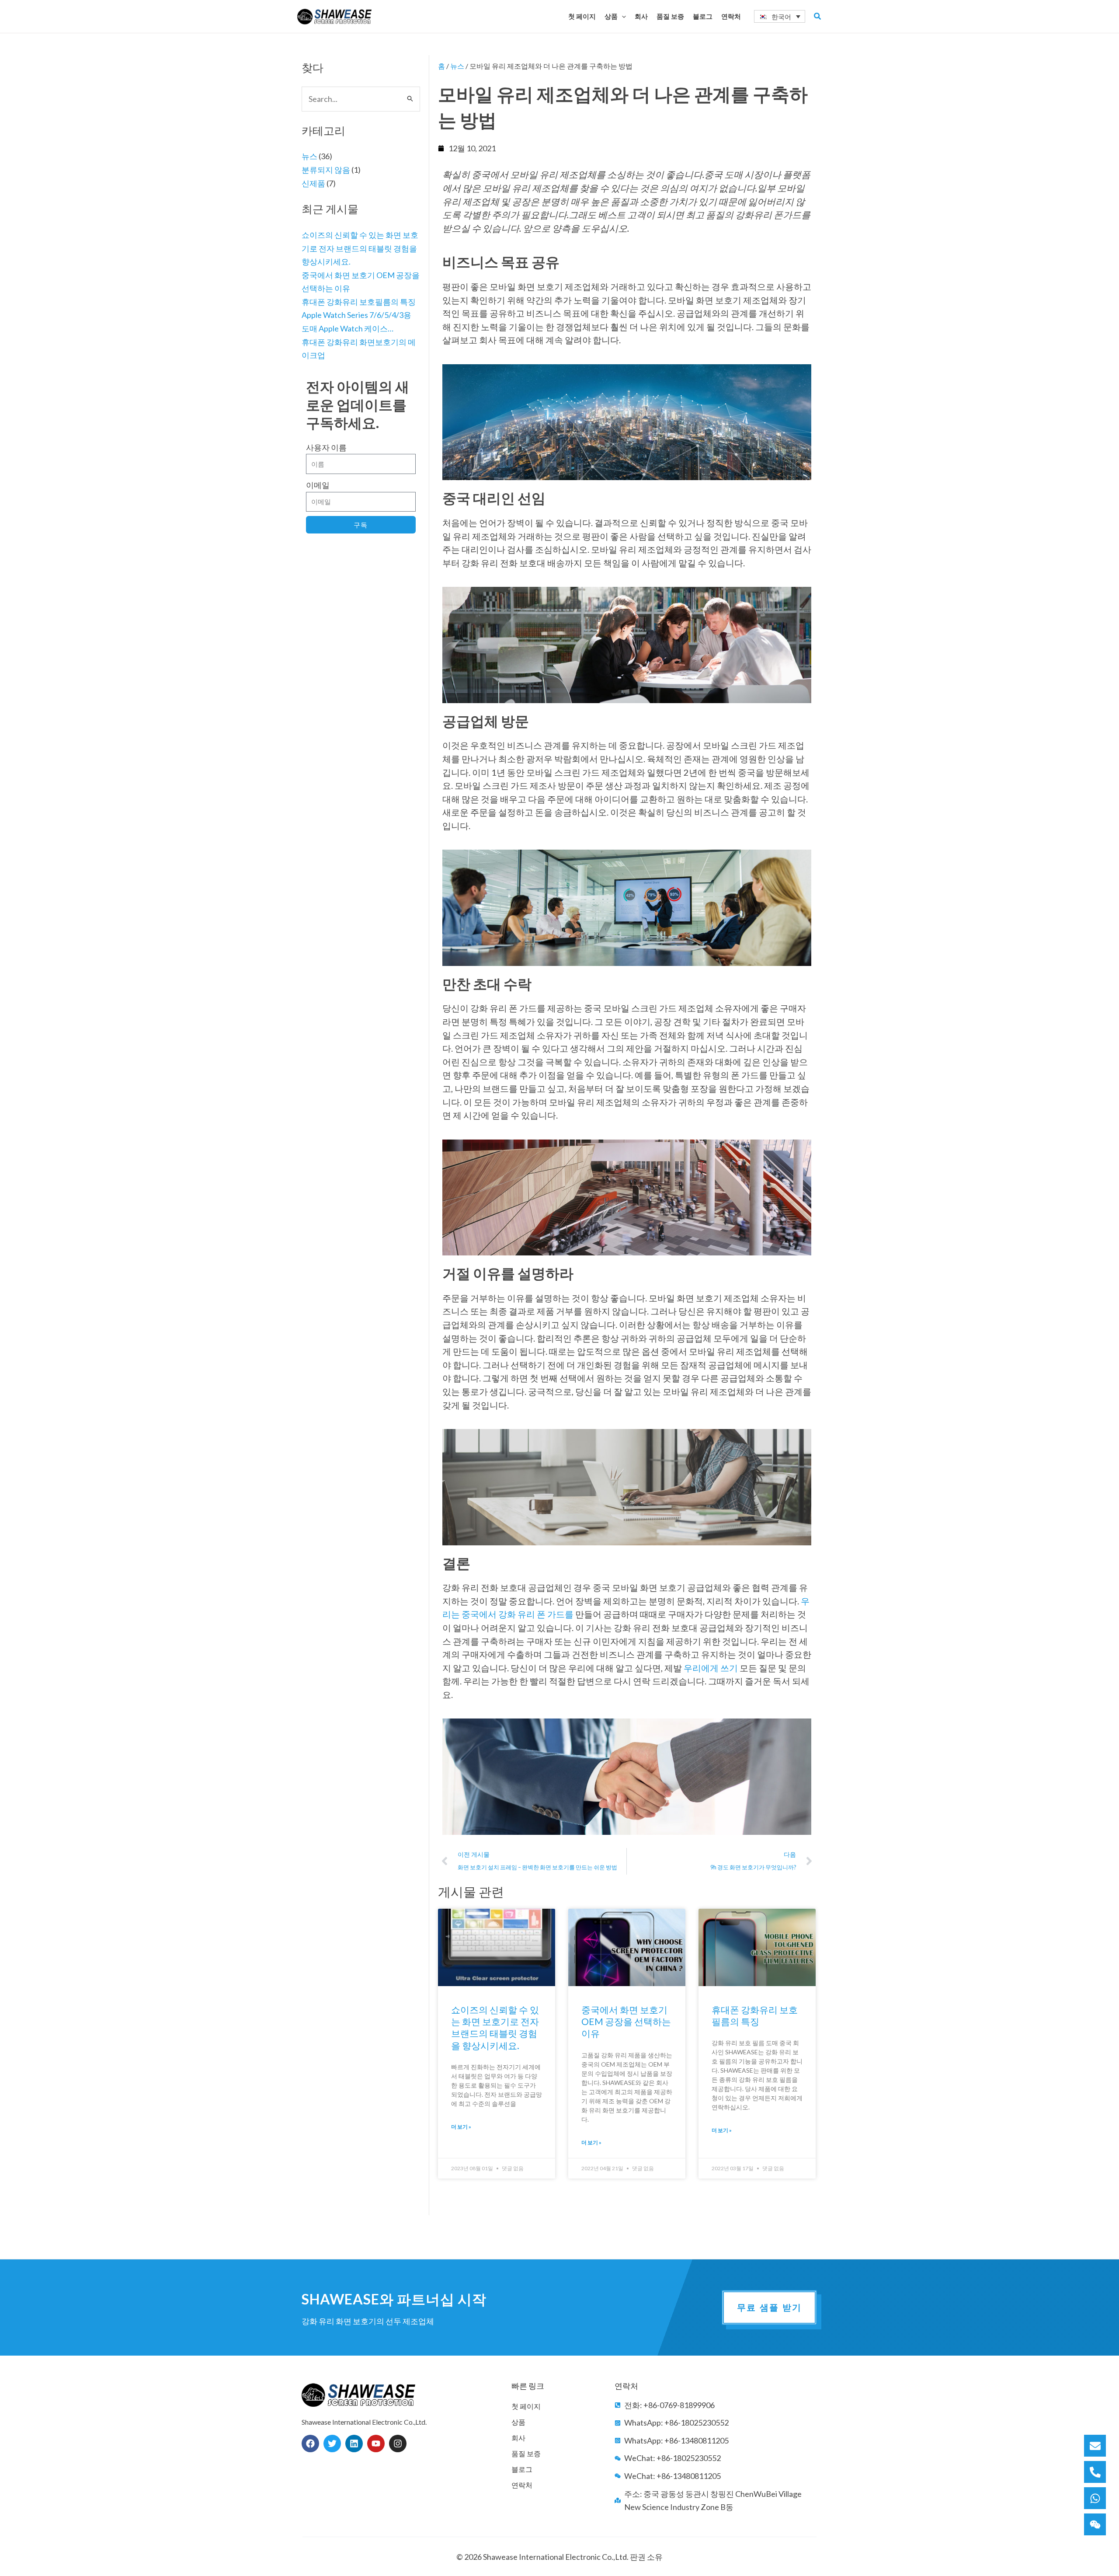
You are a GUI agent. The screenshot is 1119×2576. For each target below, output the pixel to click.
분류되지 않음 (326, 170)
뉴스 (309, 156)
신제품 (313, 183)
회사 (518, 2438)
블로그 (522, 2469)
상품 (518, 2422)
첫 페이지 (526, 2406)
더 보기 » (461, 2127)
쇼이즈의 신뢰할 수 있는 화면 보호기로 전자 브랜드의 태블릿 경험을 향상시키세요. (360, 248)
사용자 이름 (326, 447)
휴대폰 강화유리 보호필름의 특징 (359, 302)
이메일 (318, 485)
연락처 (522, 2485)
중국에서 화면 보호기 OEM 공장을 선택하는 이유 (626, 2022)
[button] (622, 16)
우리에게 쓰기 (711, 1668)
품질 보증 (526, 2453)
